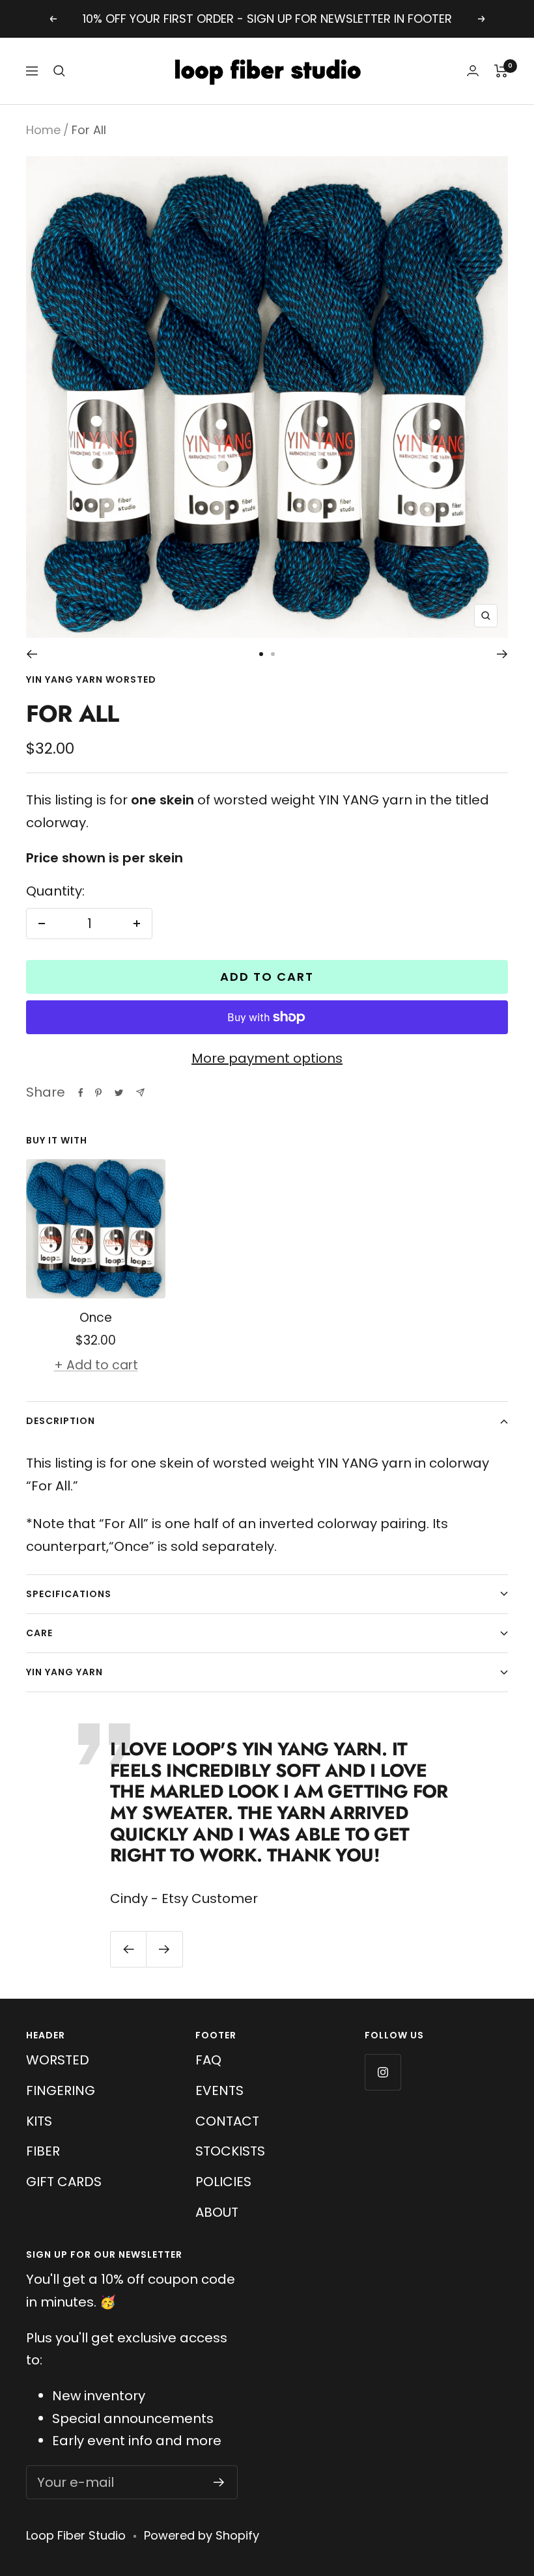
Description (61, 1421)
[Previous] (32, 654)
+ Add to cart (96, 1365)
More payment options (267, 1058)
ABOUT (217, 2212)
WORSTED (58, 2060)
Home (43, 130)
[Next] (502, 654)
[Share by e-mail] (140, 1092)
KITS (39, 2121)
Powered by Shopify (202, 2535)
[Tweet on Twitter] (119, 1093)
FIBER (43, 2151)
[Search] (59, 71)
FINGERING (61, 2090)
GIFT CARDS (64, 2182)
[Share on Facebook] (81, 1093)
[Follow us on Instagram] (383, 2072)
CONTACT (227, 2121)
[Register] (219, 2482)
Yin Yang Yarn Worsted (91, 679)
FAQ (208, 2060)
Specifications (69, 1594)
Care (39, 1633)
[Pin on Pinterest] (98, 1093)
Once (96, 1318)
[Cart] (501, 71)
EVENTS (219, 2090)
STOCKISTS (230, 2151)
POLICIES (223, 2182)
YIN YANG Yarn (64, 1672)
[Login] (473, 71)
